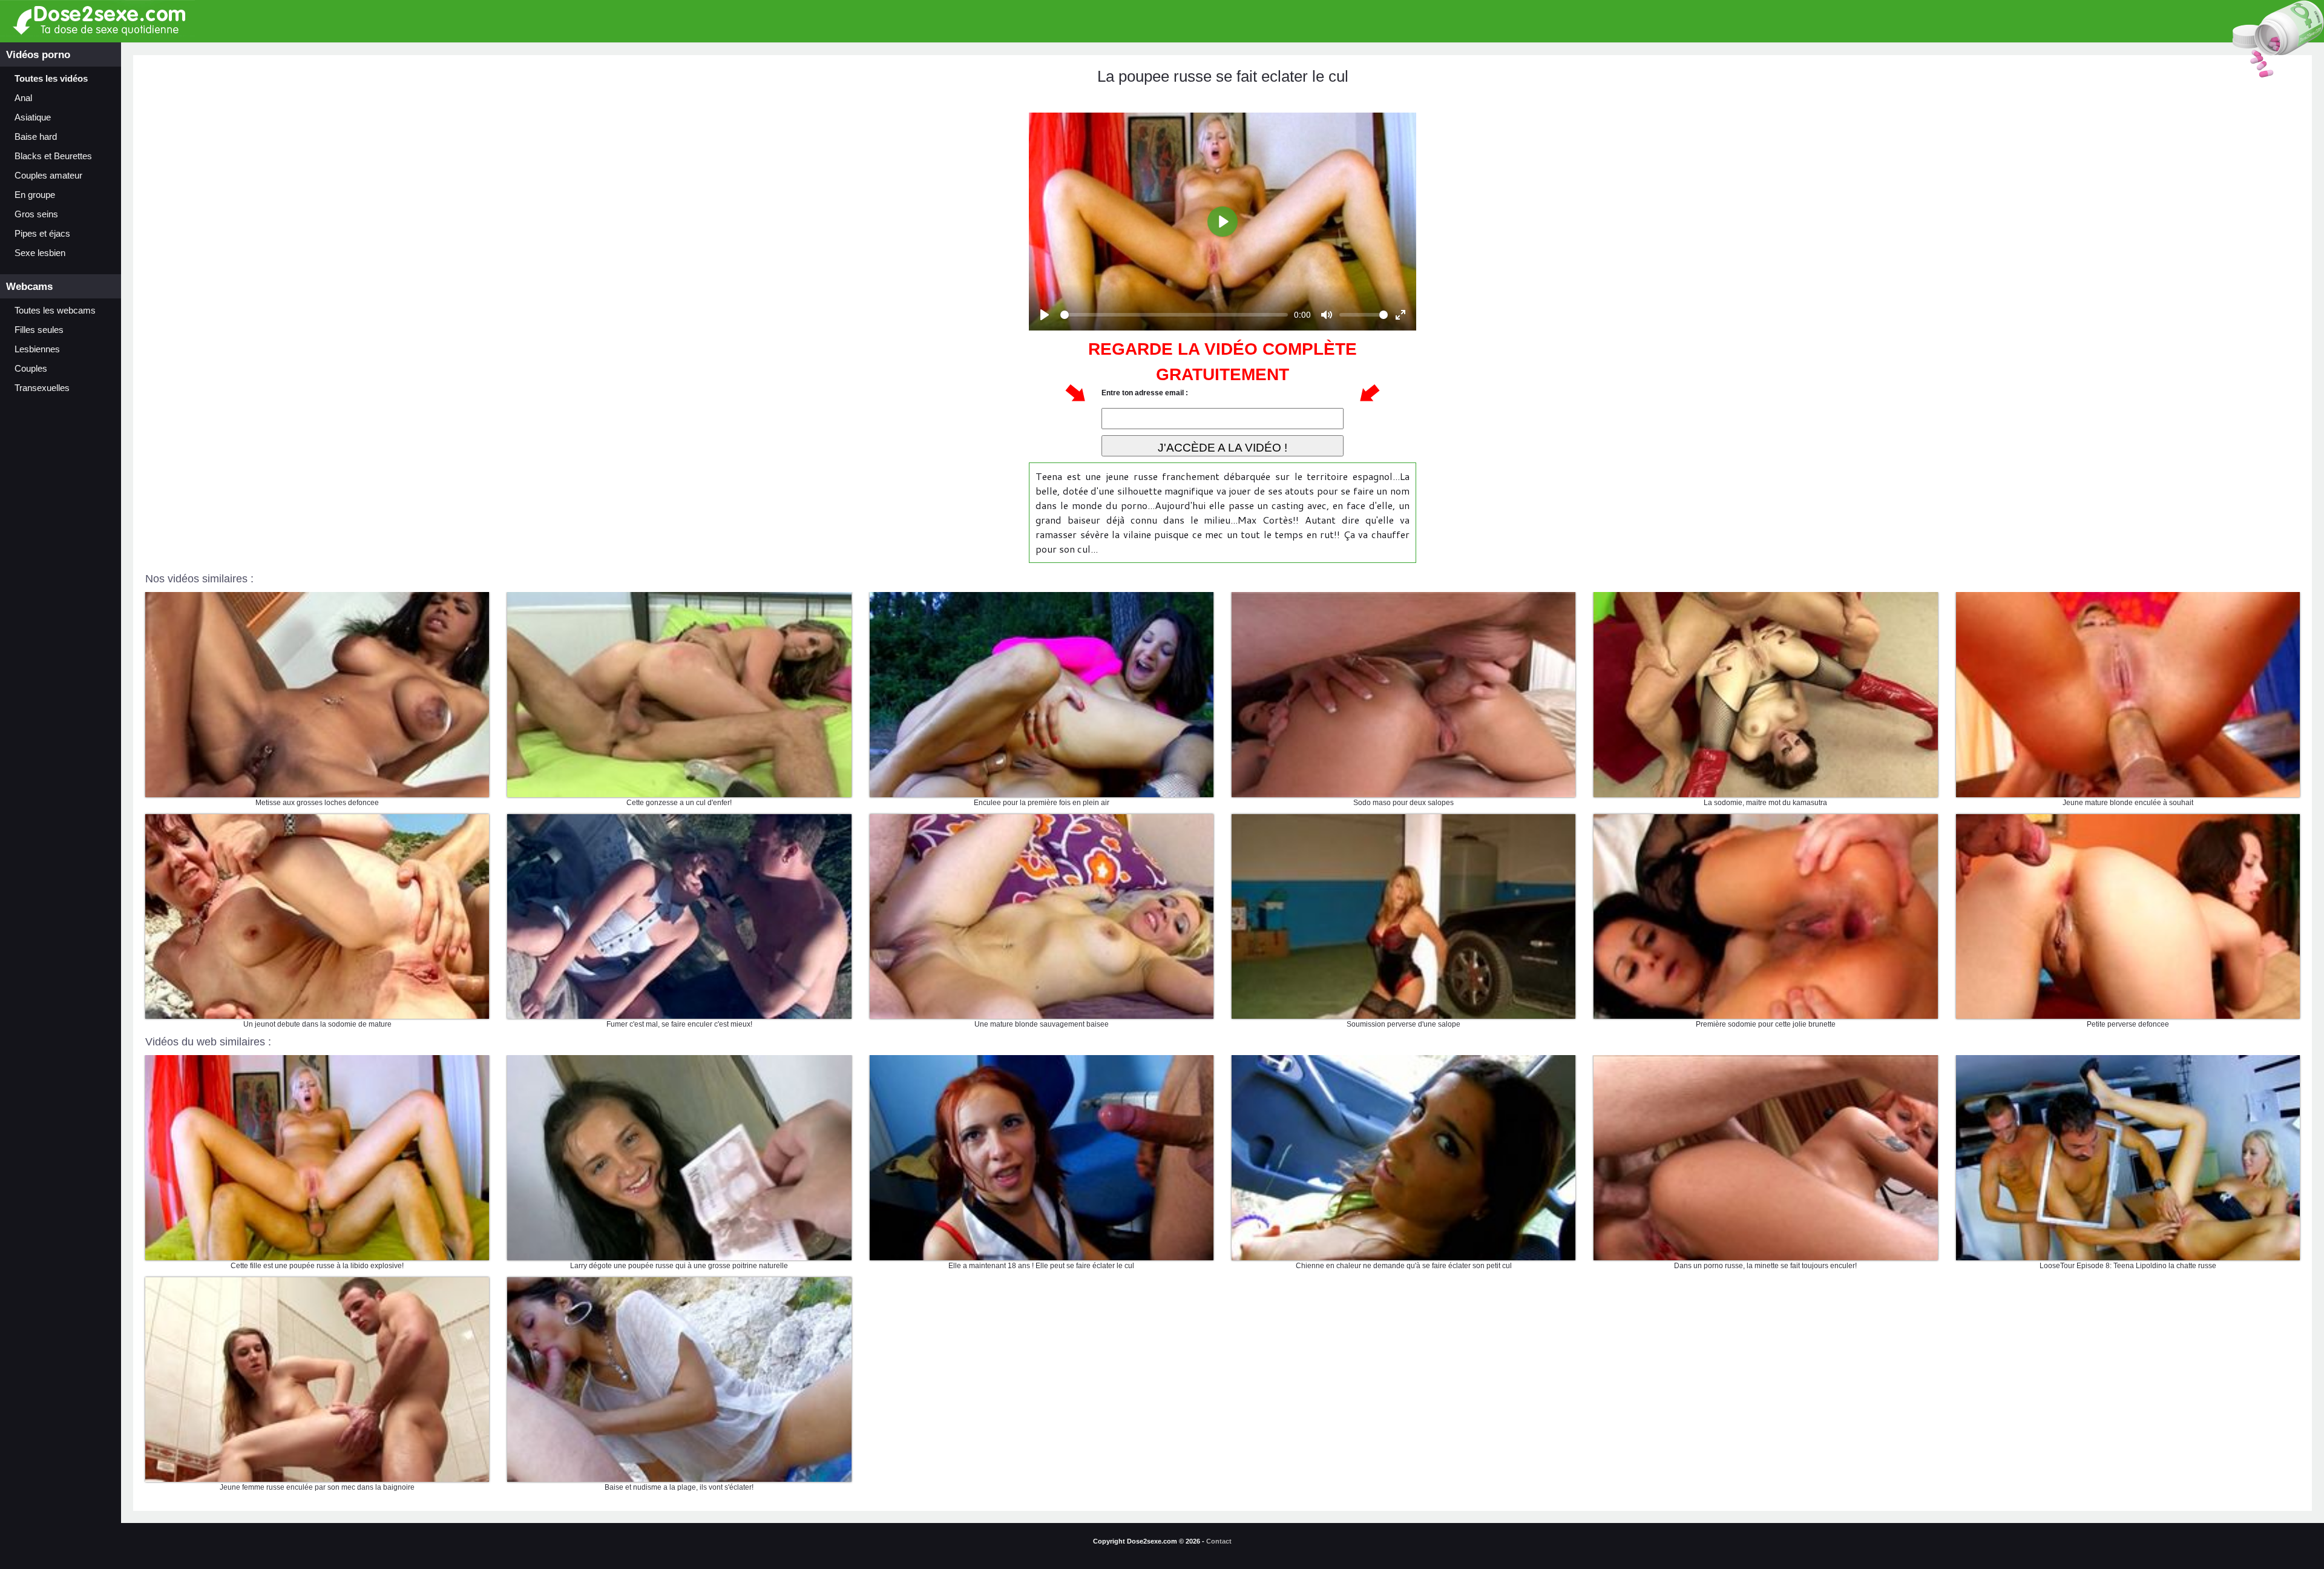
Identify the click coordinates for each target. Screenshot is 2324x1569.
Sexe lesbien (40, 253)
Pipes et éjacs (42, 234)
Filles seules (39, 330)
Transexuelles (42, 388)
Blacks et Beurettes (53, 156)
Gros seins (36, 214)
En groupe (35, 195)
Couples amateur (48, 176)
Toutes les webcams (55, 311)
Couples (31, 369)
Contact (1219, 1541)
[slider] (1174, 315)
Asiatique (33, 117)
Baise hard (36, 137)
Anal (23, 98)
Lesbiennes (37, 349)
